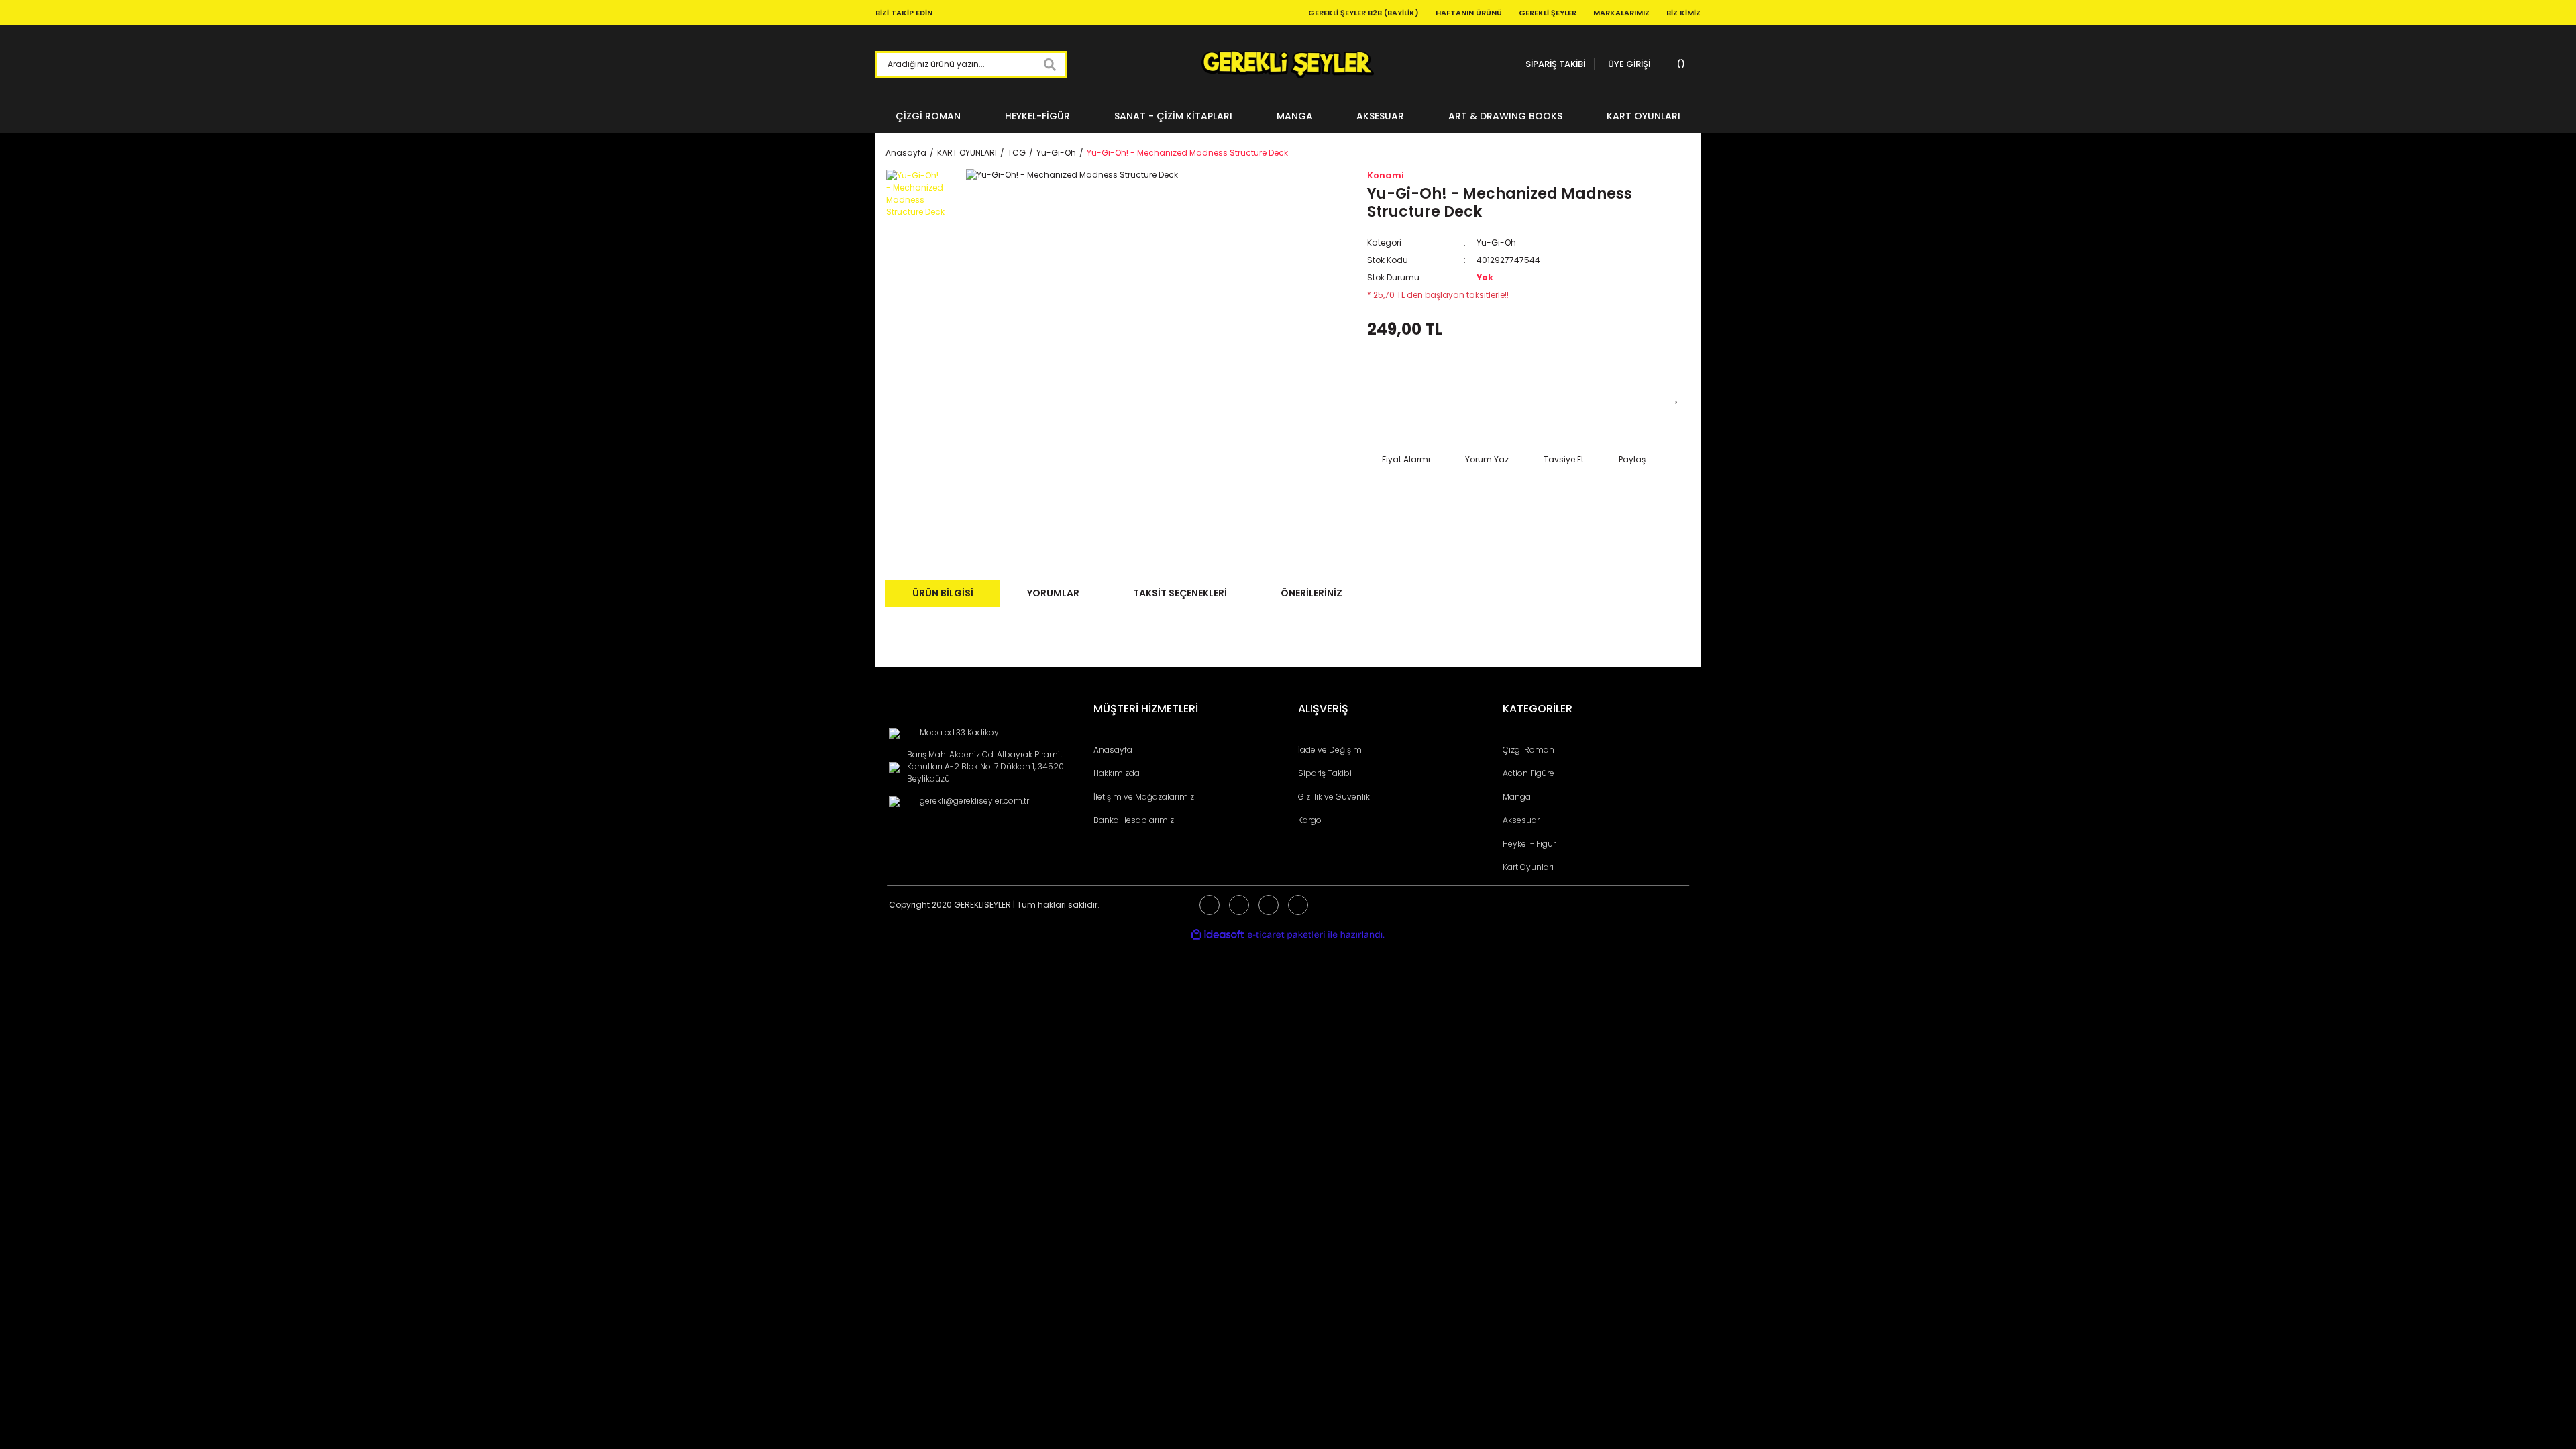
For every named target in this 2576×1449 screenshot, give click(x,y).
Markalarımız (1621, 13)
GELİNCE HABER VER (1448, 397)
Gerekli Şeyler (1548, 13)
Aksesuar (1521, 820)
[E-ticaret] (1286, 935)
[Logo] (1288, 64)
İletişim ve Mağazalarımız (1144, 797)
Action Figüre (1528, 773)
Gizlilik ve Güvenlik (1334, 797)
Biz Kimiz (1683, 13)
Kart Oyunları (1528, 867)
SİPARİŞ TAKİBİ (1555, 64)
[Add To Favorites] (1677, 396)
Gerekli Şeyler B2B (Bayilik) (1363, 13)
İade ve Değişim (1330, 750)
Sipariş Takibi (1325, 773)
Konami (1386, 175)
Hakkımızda (1117, 773)
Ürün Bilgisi (943, 593)
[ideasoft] (1218, 935)
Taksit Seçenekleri (1180, 593)
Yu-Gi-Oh (1496, 243)
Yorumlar (1053, 593)
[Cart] (1679, 64)
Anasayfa (1113, 750)
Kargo (1310, 820)
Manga (1517, 797)
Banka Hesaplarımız (1134, 820)
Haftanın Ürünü (1469, 13)
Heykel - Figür (1529, 844)
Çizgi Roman (1528, 750)
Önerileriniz (1311, 593)
